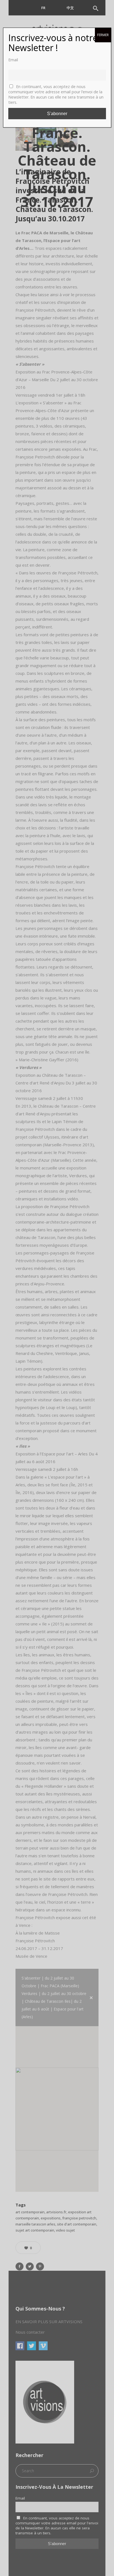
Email (13, 60)
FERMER (103, 35)
